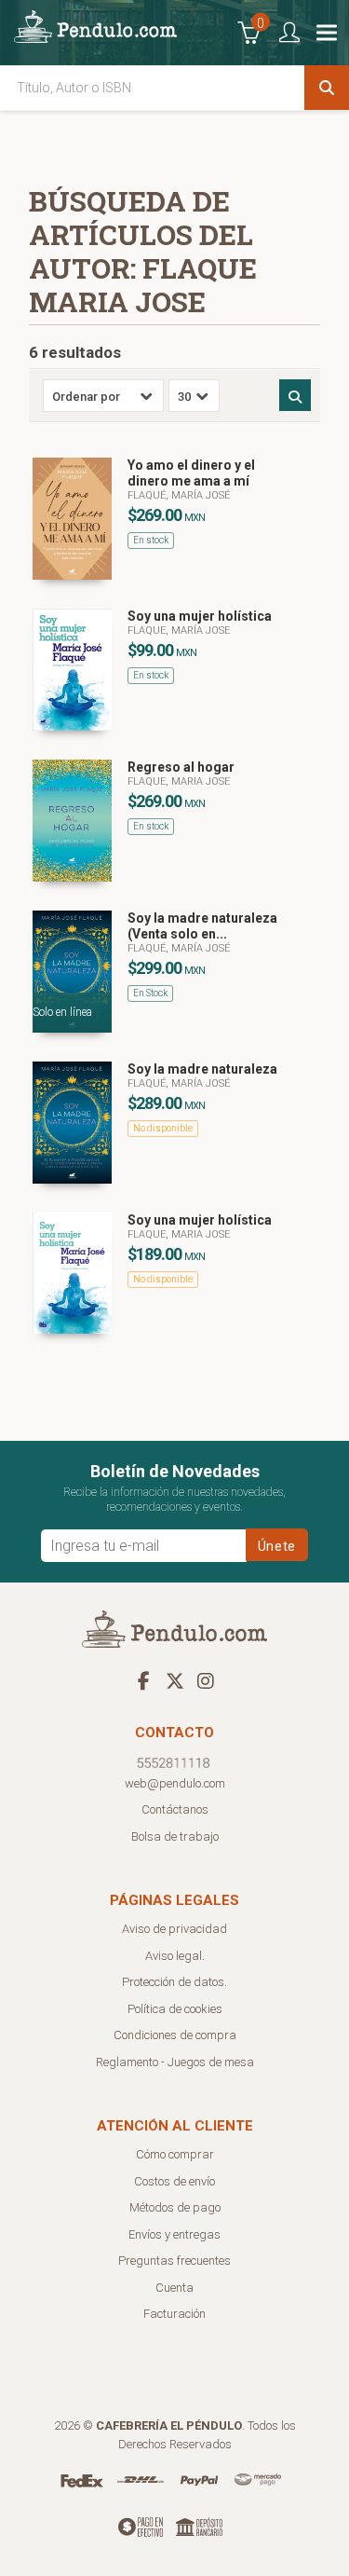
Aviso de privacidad (174, 1929)
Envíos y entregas (174, 2234)
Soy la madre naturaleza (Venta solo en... (202, 926)
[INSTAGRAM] (206, 1680)
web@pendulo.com (175, 1783)
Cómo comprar (175, 2154)
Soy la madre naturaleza (202, 1069)
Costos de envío (174, 2181)
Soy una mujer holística (200, 616)
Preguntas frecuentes (174, 2261)
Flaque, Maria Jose (179, 781)
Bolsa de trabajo (175, 1836)
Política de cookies (175, 2009)
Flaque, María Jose (179, 630)
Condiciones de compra (175, 2035)
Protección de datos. (174, 1982)
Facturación (174, 2314)
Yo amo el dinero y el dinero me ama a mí (191, 473)
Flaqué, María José (179, 495)
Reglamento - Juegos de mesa (175, 2062)
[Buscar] (327, 88)
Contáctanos (175, 1809)
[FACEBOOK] (144, 1680)
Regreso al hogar (181, 767)
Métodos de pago (175, 2207)
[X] (175, 1680)
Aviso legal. (175, 1956)
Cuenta (174, 2288)
